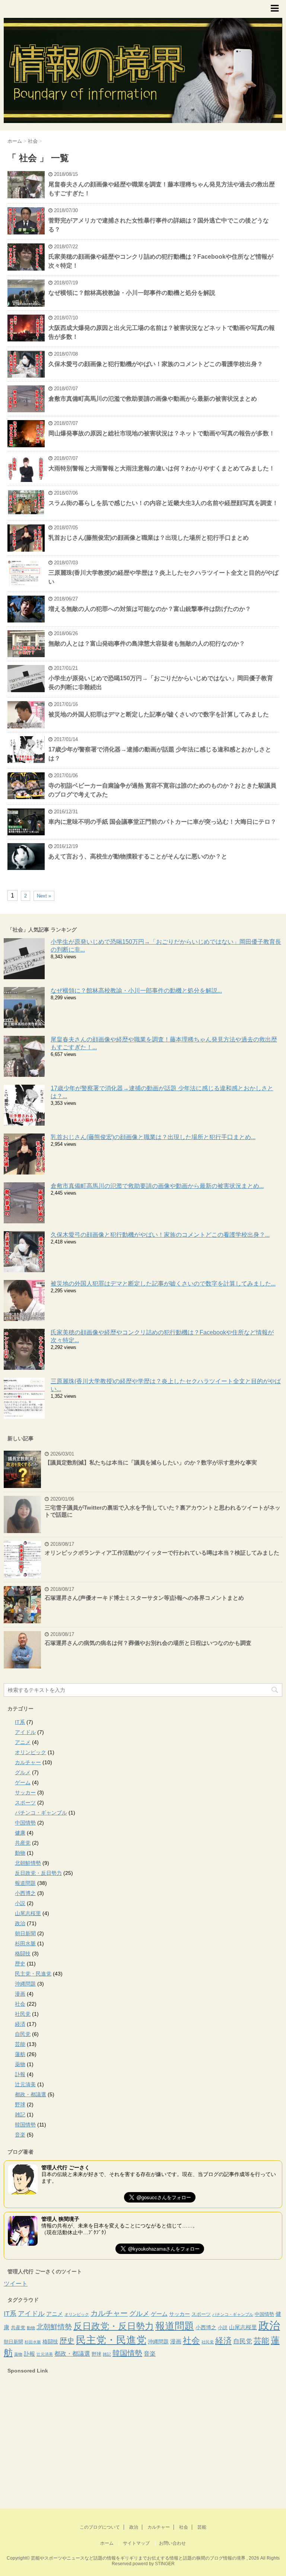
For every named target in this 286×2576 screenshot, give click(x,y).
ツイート (16, 2284)
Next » (44, 896)
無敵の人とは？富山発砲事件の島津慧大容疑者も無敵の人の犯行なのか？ (147, 644)
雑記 (20, 2115)
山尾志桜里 (28, 1913)
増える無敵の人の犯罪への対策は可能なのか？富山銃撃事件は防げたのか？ (150, 609)
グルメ (23, 1772)
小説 (20, 1903)
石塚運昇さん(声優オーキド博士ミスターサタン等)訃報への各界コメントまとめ (144, 1598)
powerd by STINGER (154, 2564)
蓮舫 (20, 2054)
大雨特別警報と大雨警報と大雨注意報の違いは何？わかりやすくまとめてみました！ (162, 468)
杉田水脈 (25, 1943)
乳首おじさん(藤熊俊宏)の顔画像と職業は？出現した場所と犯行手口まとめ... (153, 1137)
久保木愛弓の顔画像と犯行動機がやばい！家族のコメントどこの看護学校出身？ (156, 364)
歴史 (20, 1964)
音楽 (20, 2135)
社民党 (23, 2014)
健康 (20, 1833)
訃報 (20, 2074)
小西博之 (25, 1893)
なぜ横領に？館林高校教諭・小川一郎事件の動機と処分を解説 (132, 293)
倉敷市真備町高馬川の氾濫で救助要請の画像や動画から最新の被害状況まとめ (153, 399)
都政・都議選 (31, 2094)
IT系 (20, 1722)
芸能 (20, 2044)
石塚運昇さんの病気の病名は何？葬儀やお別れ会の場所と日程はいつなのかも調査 (148, 1643)
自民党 (23, 2034)
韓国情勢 (25, 2125)
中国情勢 (25, 1823)
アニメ (23, 1742)
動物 (20, 1853)
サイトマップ (136, 2543)
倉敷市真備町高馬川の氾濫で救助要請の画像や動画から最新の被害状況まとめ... (157, 1186)
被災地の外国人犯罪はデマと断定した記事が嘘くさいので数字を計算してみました (159, 714)
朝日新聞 (25, 1933)
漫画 (20, 1994)
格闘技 (23, 1954)
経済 (20, 2024)
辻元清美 (25, 2084)
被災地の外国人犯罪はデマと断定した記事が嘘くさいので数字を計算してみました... (163, 1284)
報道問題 (25, 1883)
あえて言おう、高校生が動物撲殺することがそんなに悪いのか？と (138, 856)
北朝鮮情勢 (28, 1863)
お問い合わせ (172, 2543)
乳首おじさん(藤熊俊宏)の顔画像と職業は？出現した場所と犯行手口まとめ (149, 538)
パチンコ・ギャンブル (41, 1813)
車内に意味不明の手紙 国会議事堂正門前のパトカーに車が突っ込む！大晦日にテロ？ (162, 822)
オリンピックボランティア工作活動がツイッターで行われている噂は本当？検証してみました (162, 1553)
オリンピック (31, 1752)
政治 (20, 1923)
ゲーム (23, 1782)
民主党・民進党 (33, 1974)
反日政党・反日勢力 (38, 1873)
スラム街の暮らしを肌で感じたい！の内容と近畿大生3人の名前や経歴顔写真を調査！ (163, 503)
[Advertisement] (60, 2444)
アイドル (25, 1732)
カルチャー (28, 1762)
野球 (20, 2104)
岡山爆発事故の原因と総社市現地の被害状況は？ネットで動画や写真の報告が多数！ (162, 433)
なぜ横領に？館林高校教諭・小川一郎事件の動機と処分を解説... (136, 991)
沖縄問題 (25, 1984)
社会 (20, 2004)
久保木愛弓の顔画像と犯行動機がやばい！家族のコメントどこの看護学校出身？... (160, 1235)
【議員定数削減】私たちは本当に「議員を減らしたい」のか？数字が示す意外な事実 (151, 1462)
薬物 (20, 2064)
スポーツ (25, 1803)
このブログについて (100, 2527)
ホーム (107, 2543)
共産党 (23, 1843)
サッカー (25, 1793)
